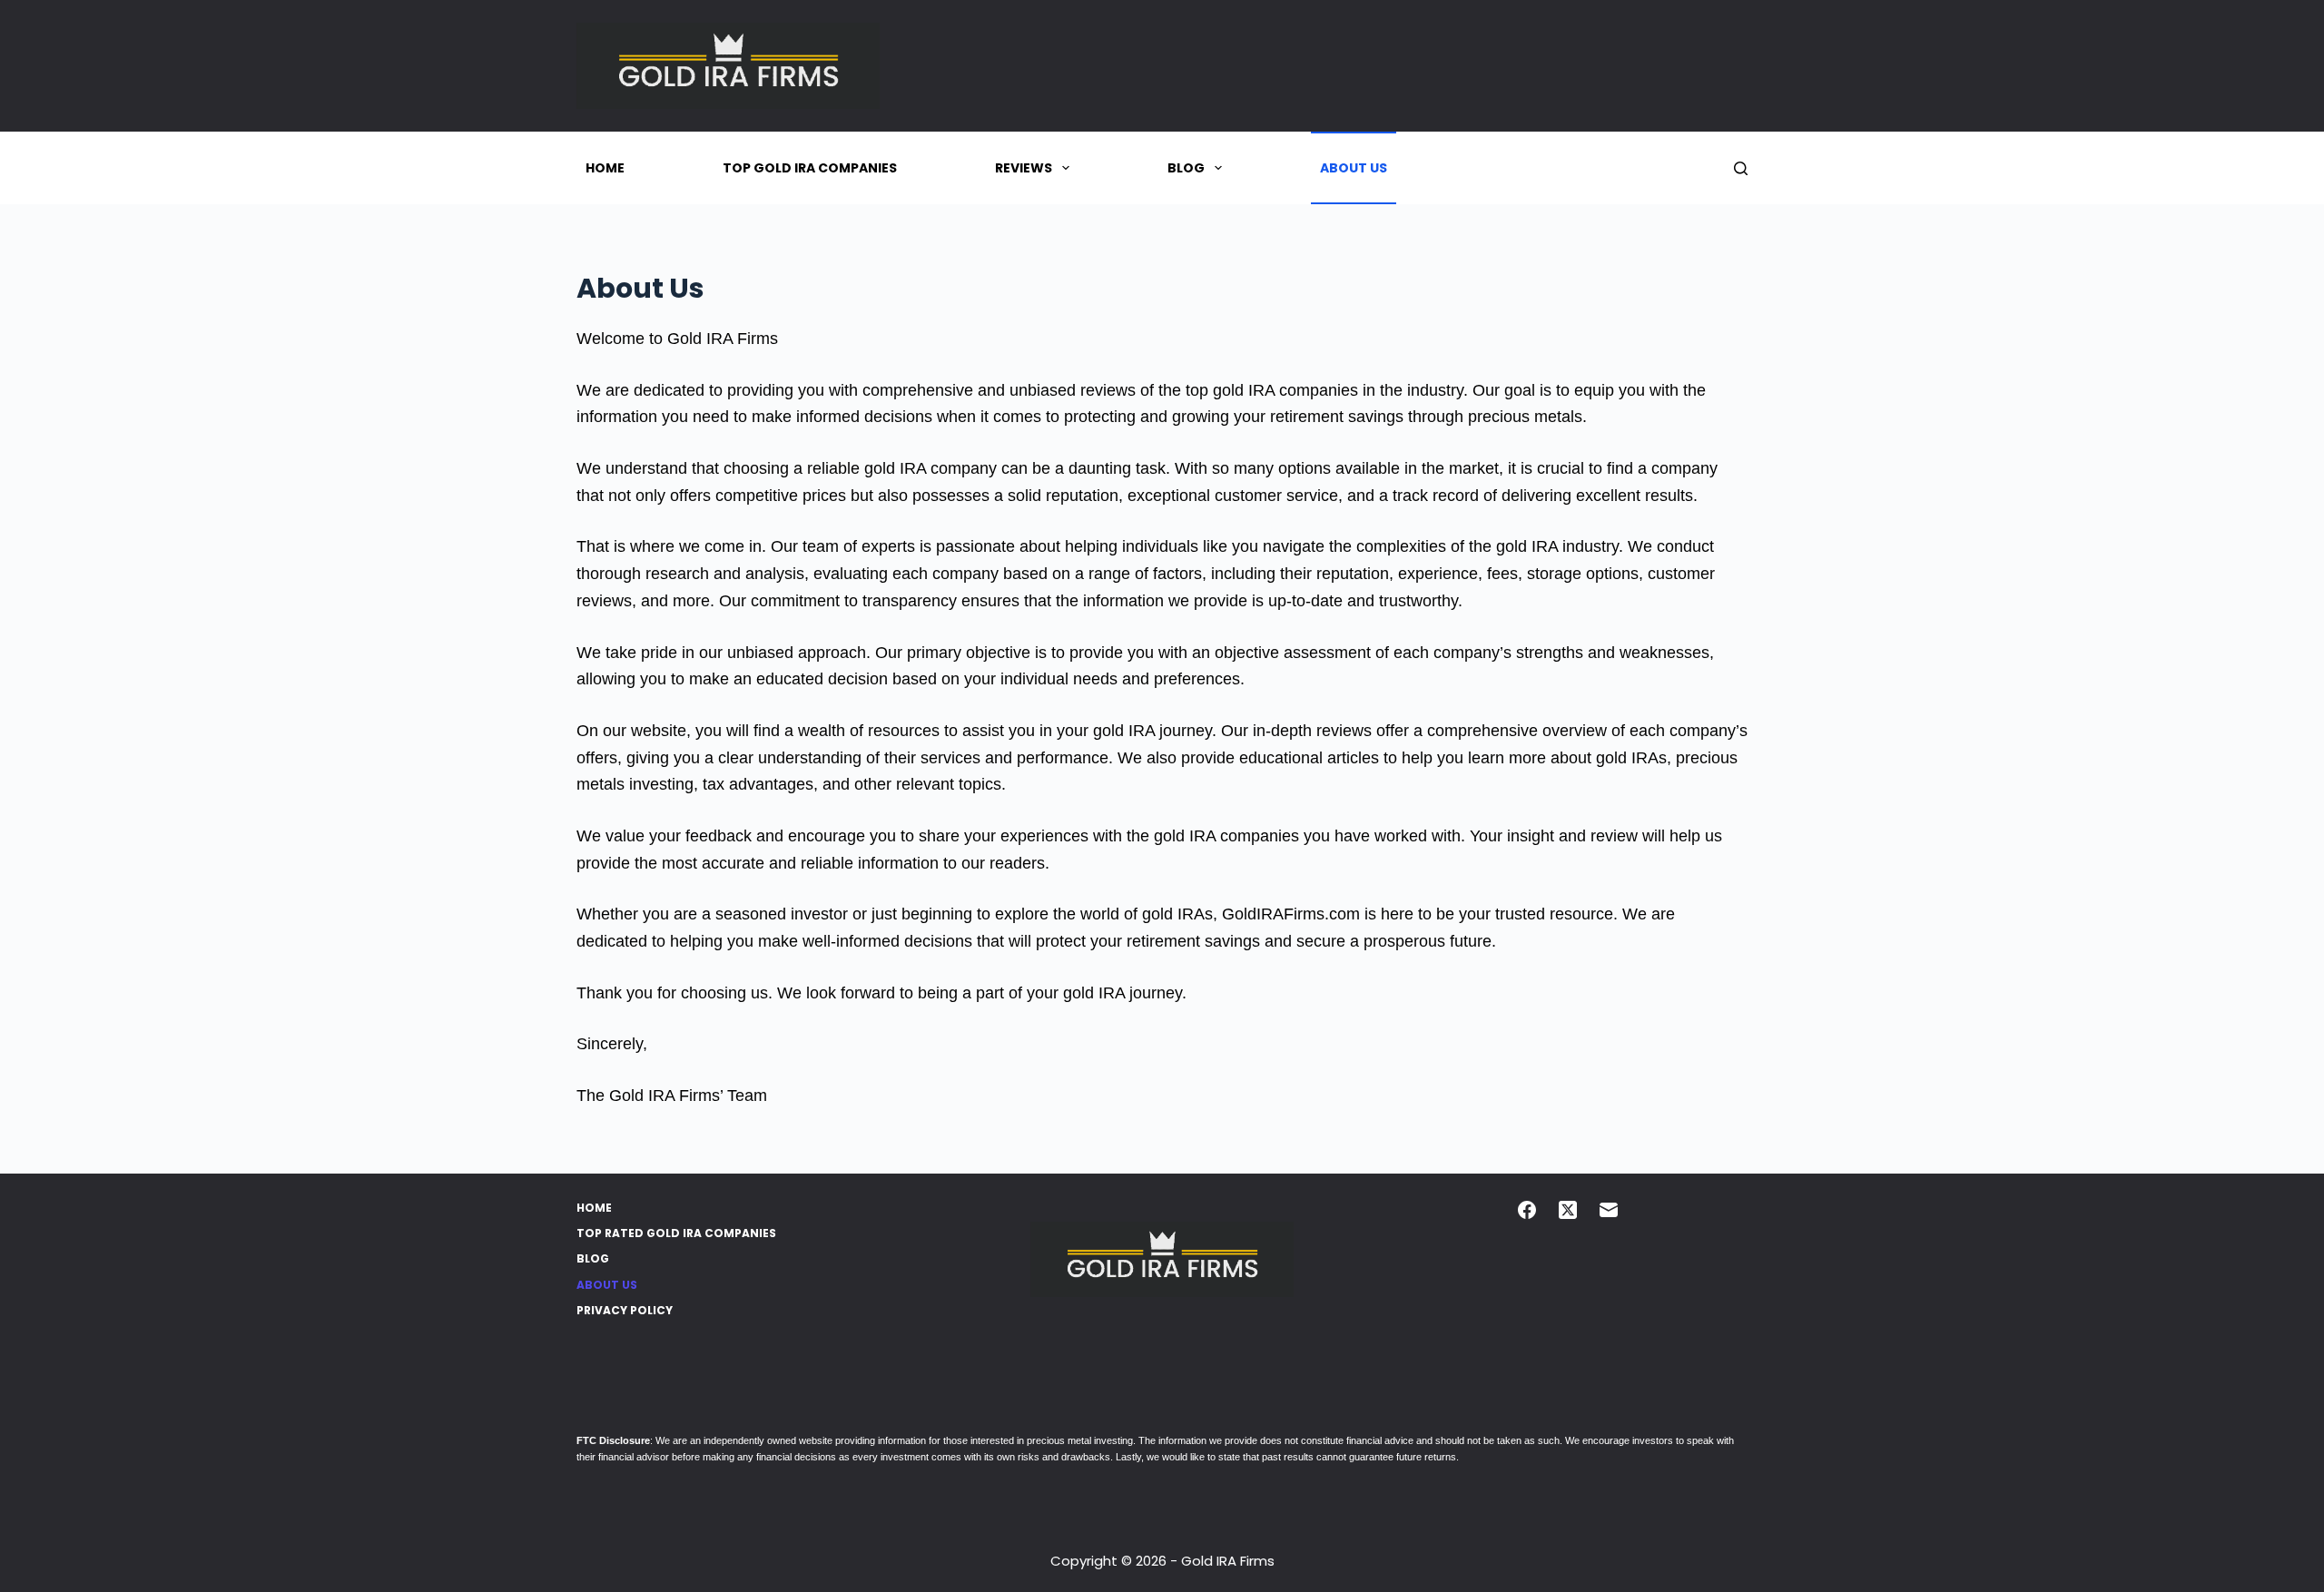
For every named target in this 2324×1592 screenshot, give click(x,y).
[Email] (1609, 1210)
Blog (1186, 168)
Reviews (1024, 168)
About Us (1354, 168)
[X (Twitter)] (1568, 1210)
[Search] (1741, 168)
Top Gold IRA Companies (810, 168)
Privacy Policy (625, 1311)
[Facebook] (1527, 1210)
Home (605, 168)
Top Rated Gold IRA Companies (676, 1233)
